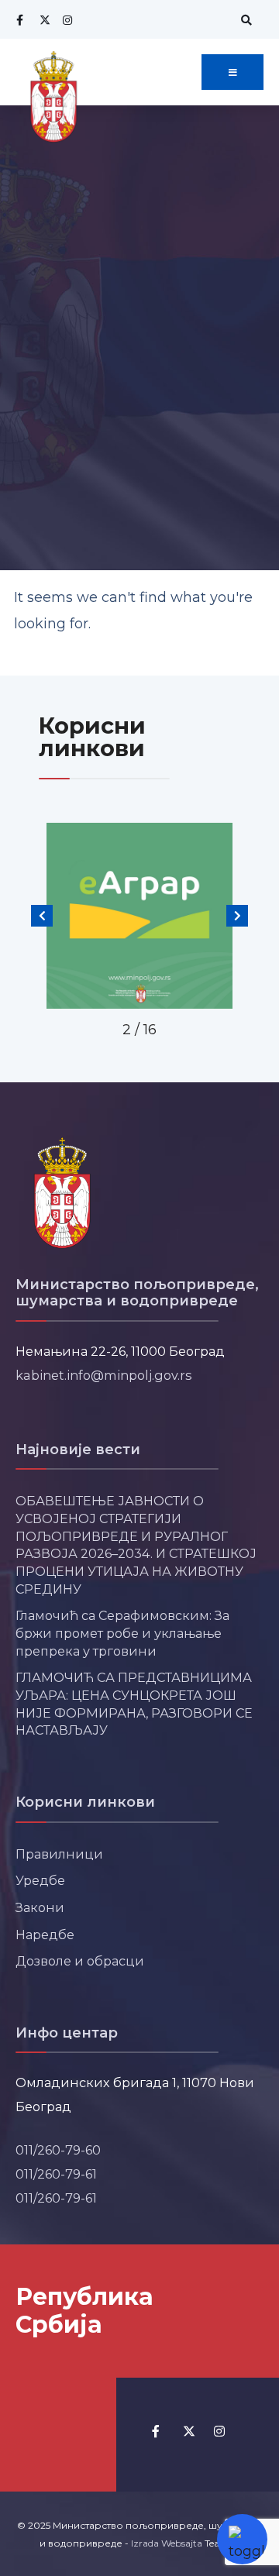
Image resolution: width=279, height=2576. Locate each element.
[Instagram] (66, 20)
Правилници (59, 1854)
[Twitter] (43, 20)
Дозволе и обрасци (80, 1961)
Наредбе (45, 1935)
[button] (42, 916)
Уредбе (40, 1880)
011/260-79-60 (58, 2150)
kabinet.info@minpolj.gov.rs (104, 1375)
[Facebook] (19, 20)
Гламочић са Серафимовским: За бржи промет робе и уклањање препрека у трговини (122, 1633)
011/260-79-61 (56, 2174)
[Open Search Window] (244, 20)
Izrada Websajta (167, 2543)
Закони (40, 1907)
